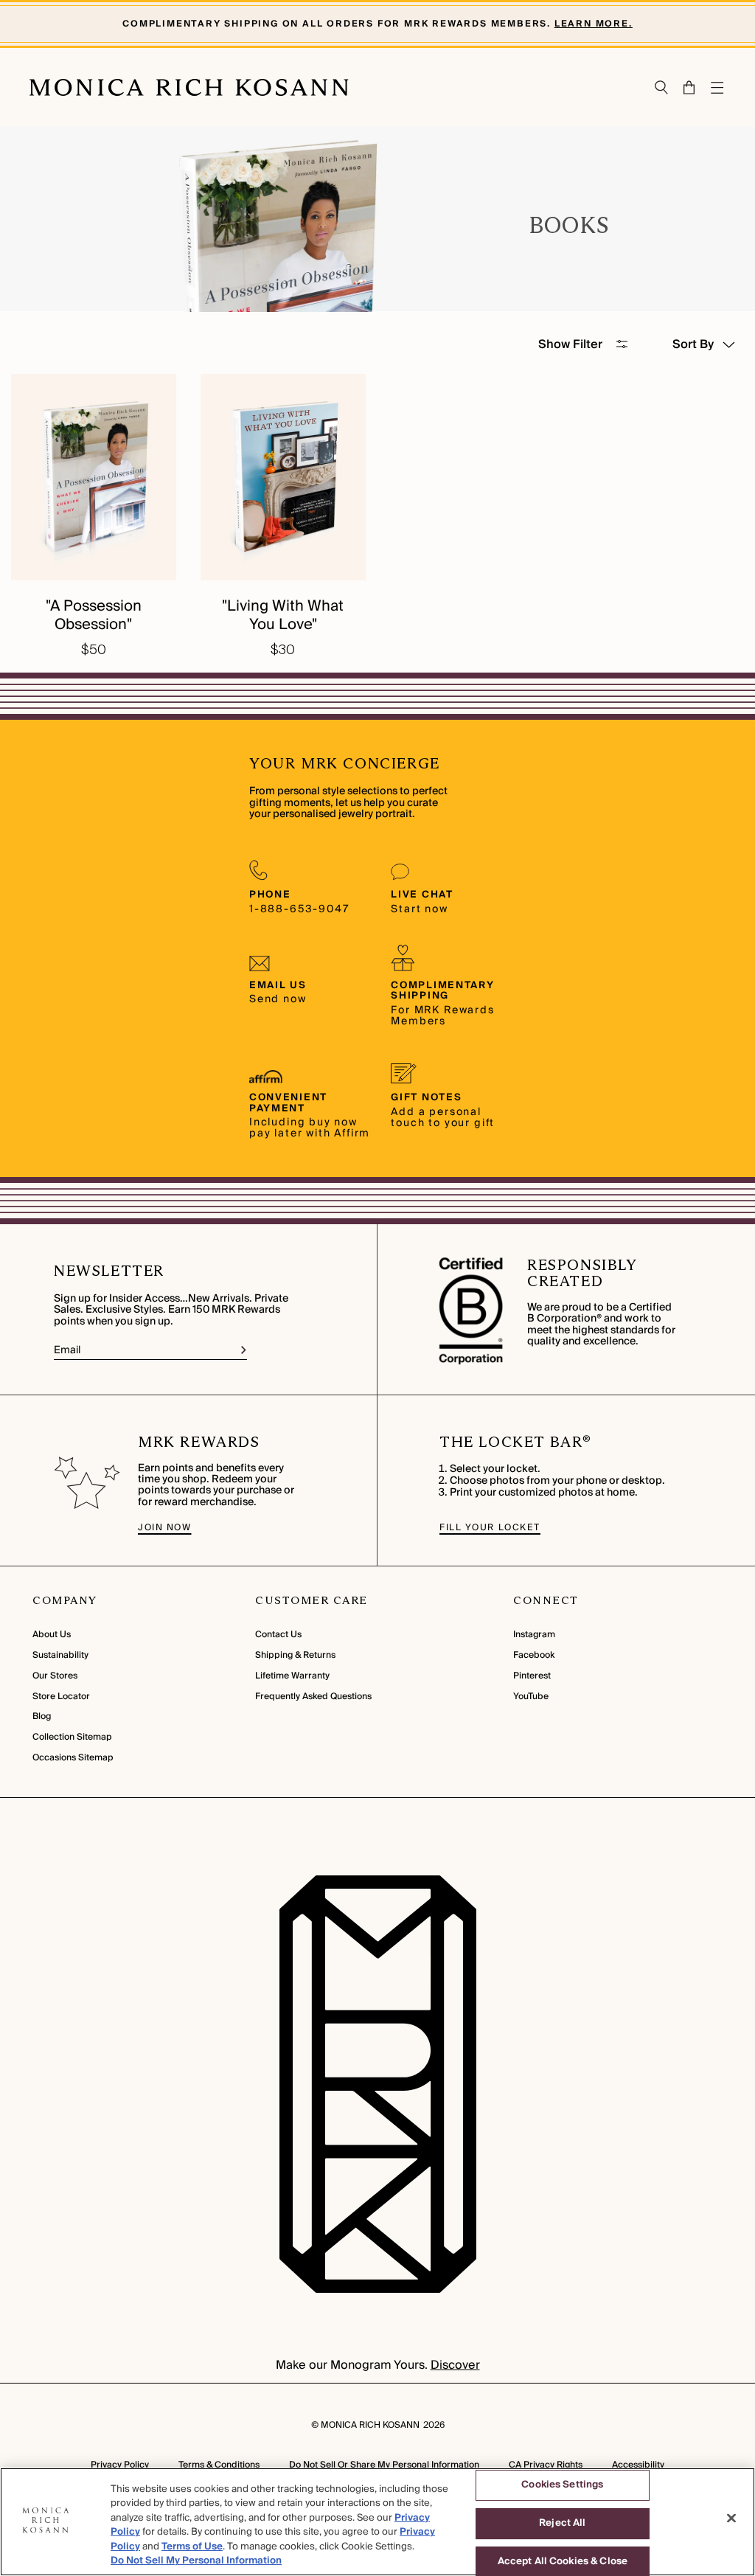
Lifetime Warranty (292, 1676)
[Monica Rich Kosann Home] (189, 88)
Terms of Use (192, 2547)
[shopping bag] (690, 87)
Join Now (164, 1528)
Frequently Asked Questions (313, 1697)
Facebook (534, 1655)
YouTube (531, 1697)
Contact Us (278, 1635)
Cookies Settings (562, 2485)
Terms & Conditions (219, 2465)
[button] (682, 87)
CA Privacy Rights (546, 2465)
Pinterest (532, 1676)
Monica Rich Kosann (370, 2425)
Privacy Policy (120, 2465)
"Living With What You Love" (283, 615)
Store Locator (61, 1697)
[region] (377, 2522)
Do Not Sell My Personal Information (196, 2561)
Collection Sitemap (72, 1737)
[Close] (731, 2518)
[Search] (662, 87)
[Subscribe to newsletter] (244, 1350)
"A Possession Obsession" (94, 615)
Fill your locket (490, 1528)
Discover (455, 2365)
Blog (42, 1716)
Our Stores (55, 1676)
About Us (52, 1635)
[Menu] (718, 88)
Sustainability (60, 1655)
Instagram (534, 1635)
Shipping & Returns (295, 1655)
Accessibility (638, 2465)
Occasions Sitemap (73, 1758)
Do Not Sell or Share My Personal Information (384, 2465)
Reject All (562, 2523)
